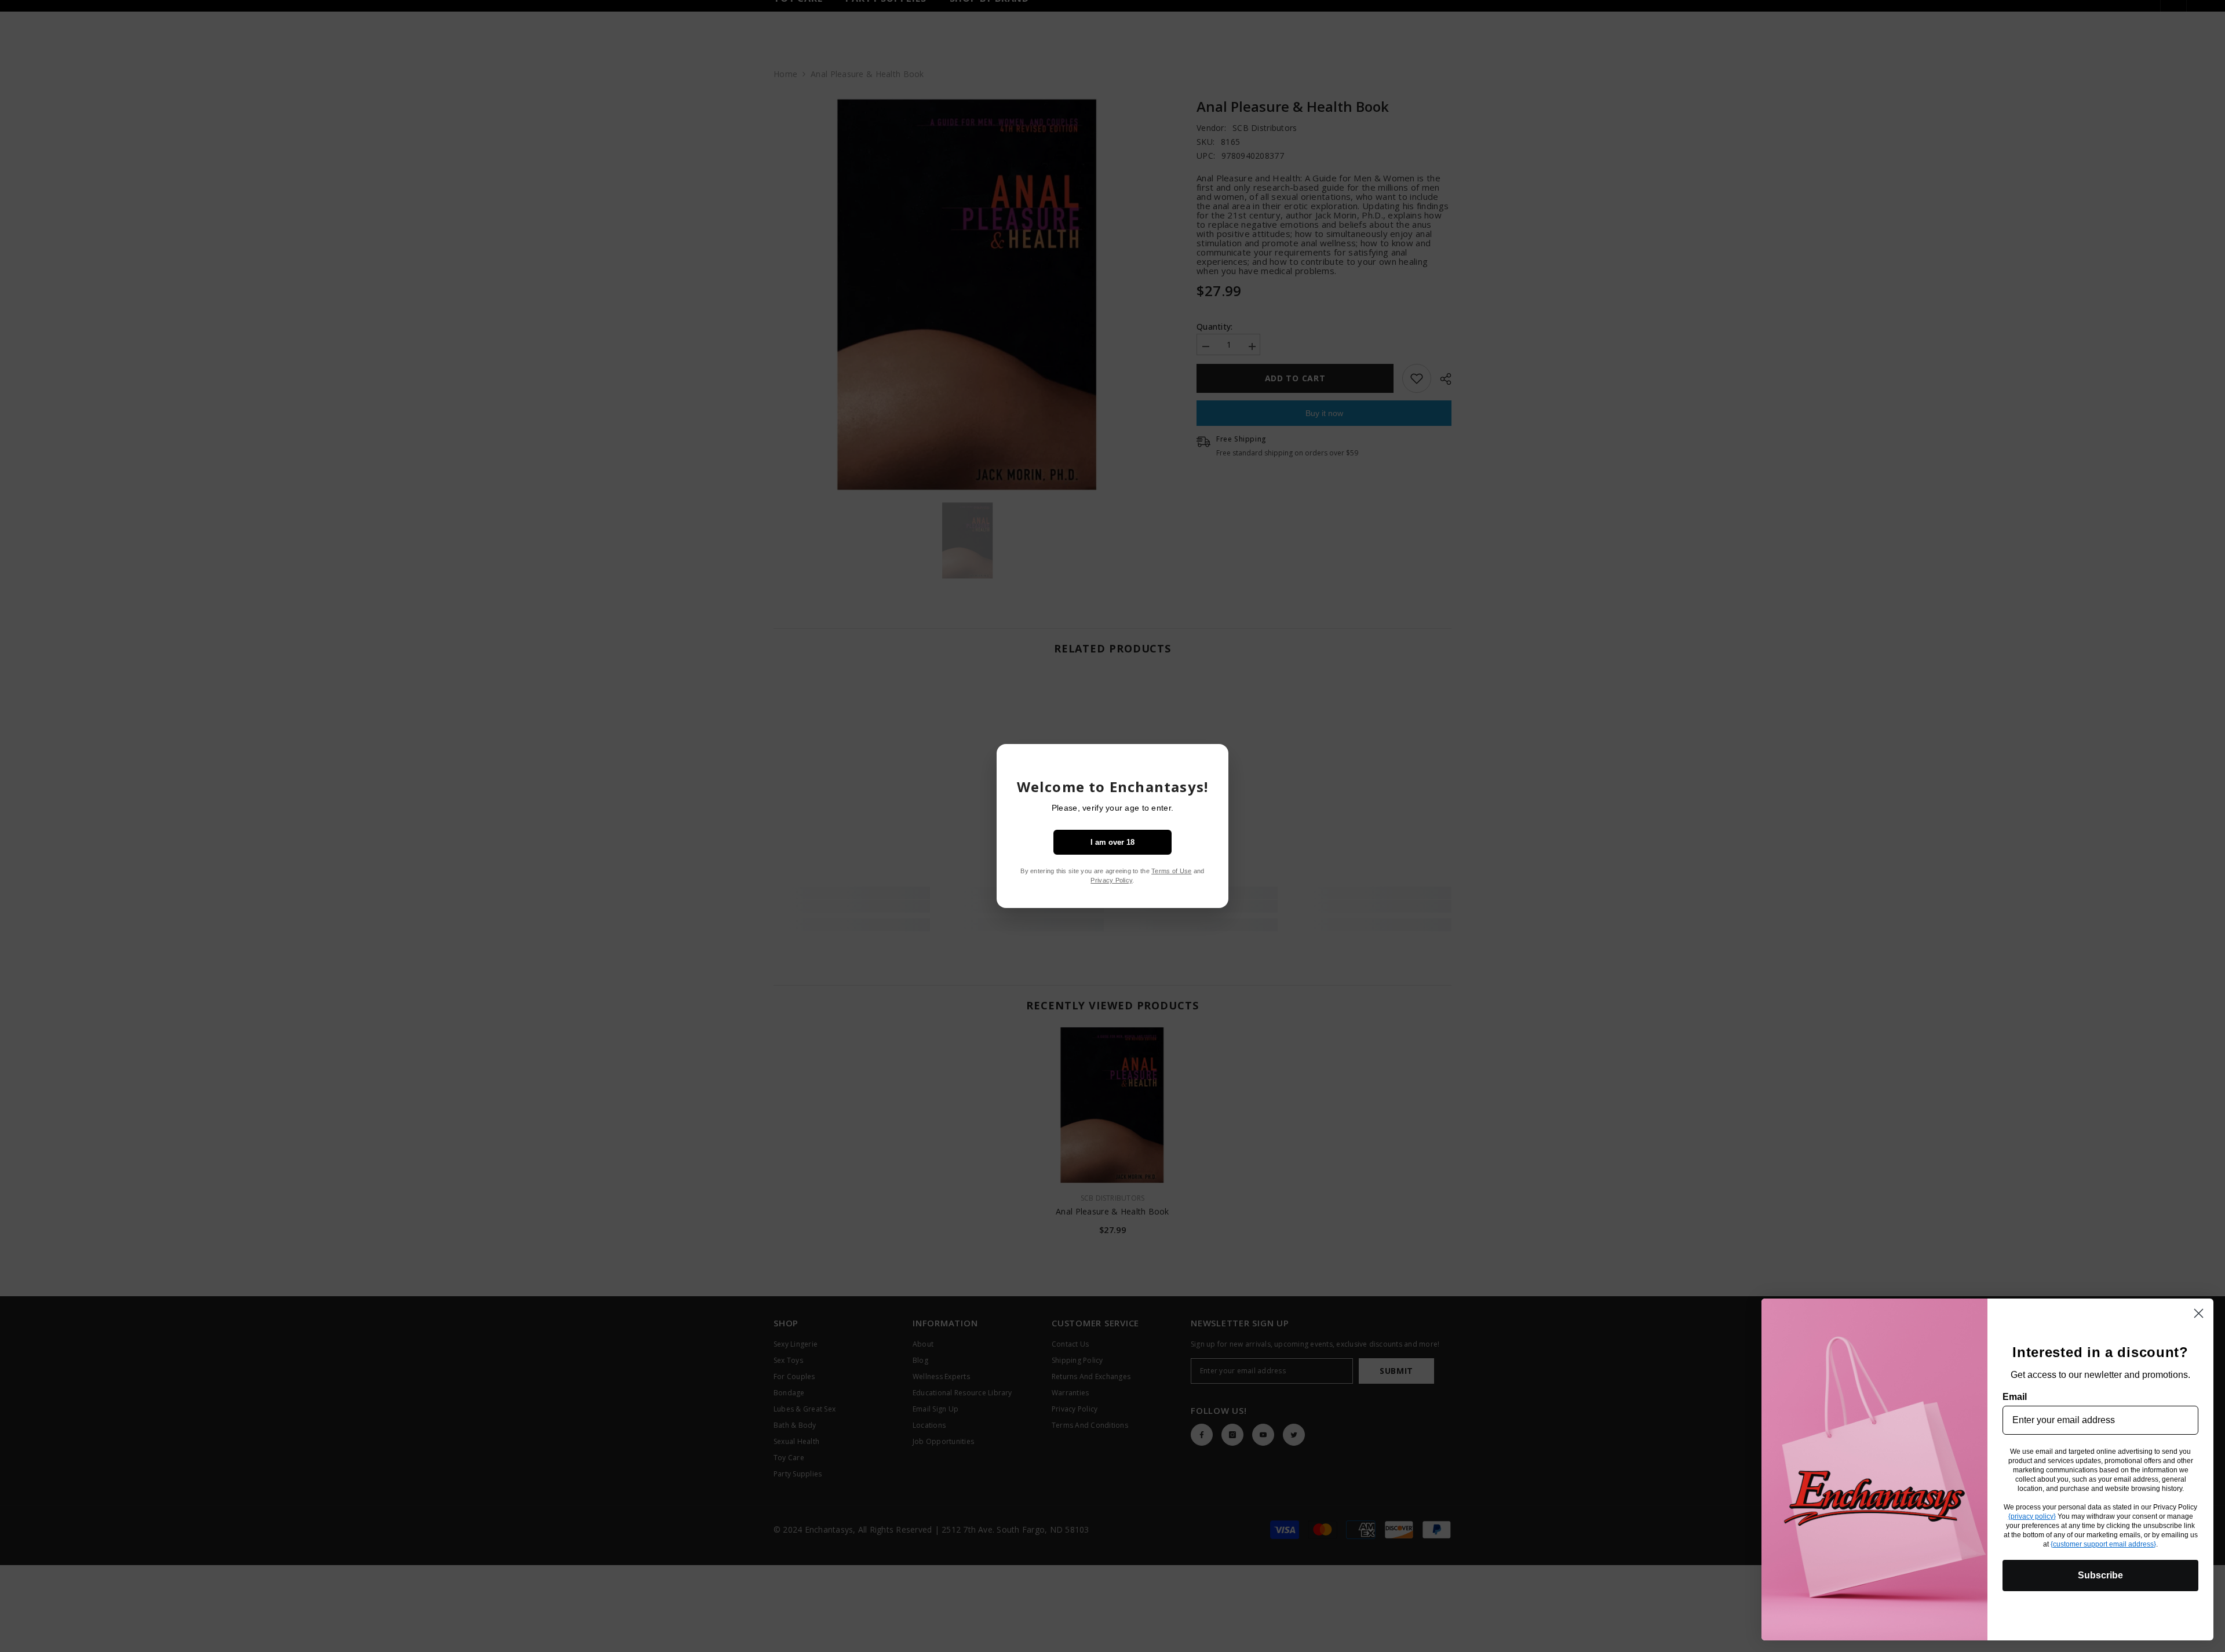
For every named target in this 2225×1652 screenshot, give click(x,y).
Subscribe (2100, 1575)
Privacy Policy (1111, 880)
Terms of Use (1171, 871)
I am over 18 (1112, 842)
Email (2015, 1397)
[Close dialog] (2199, 1313)
